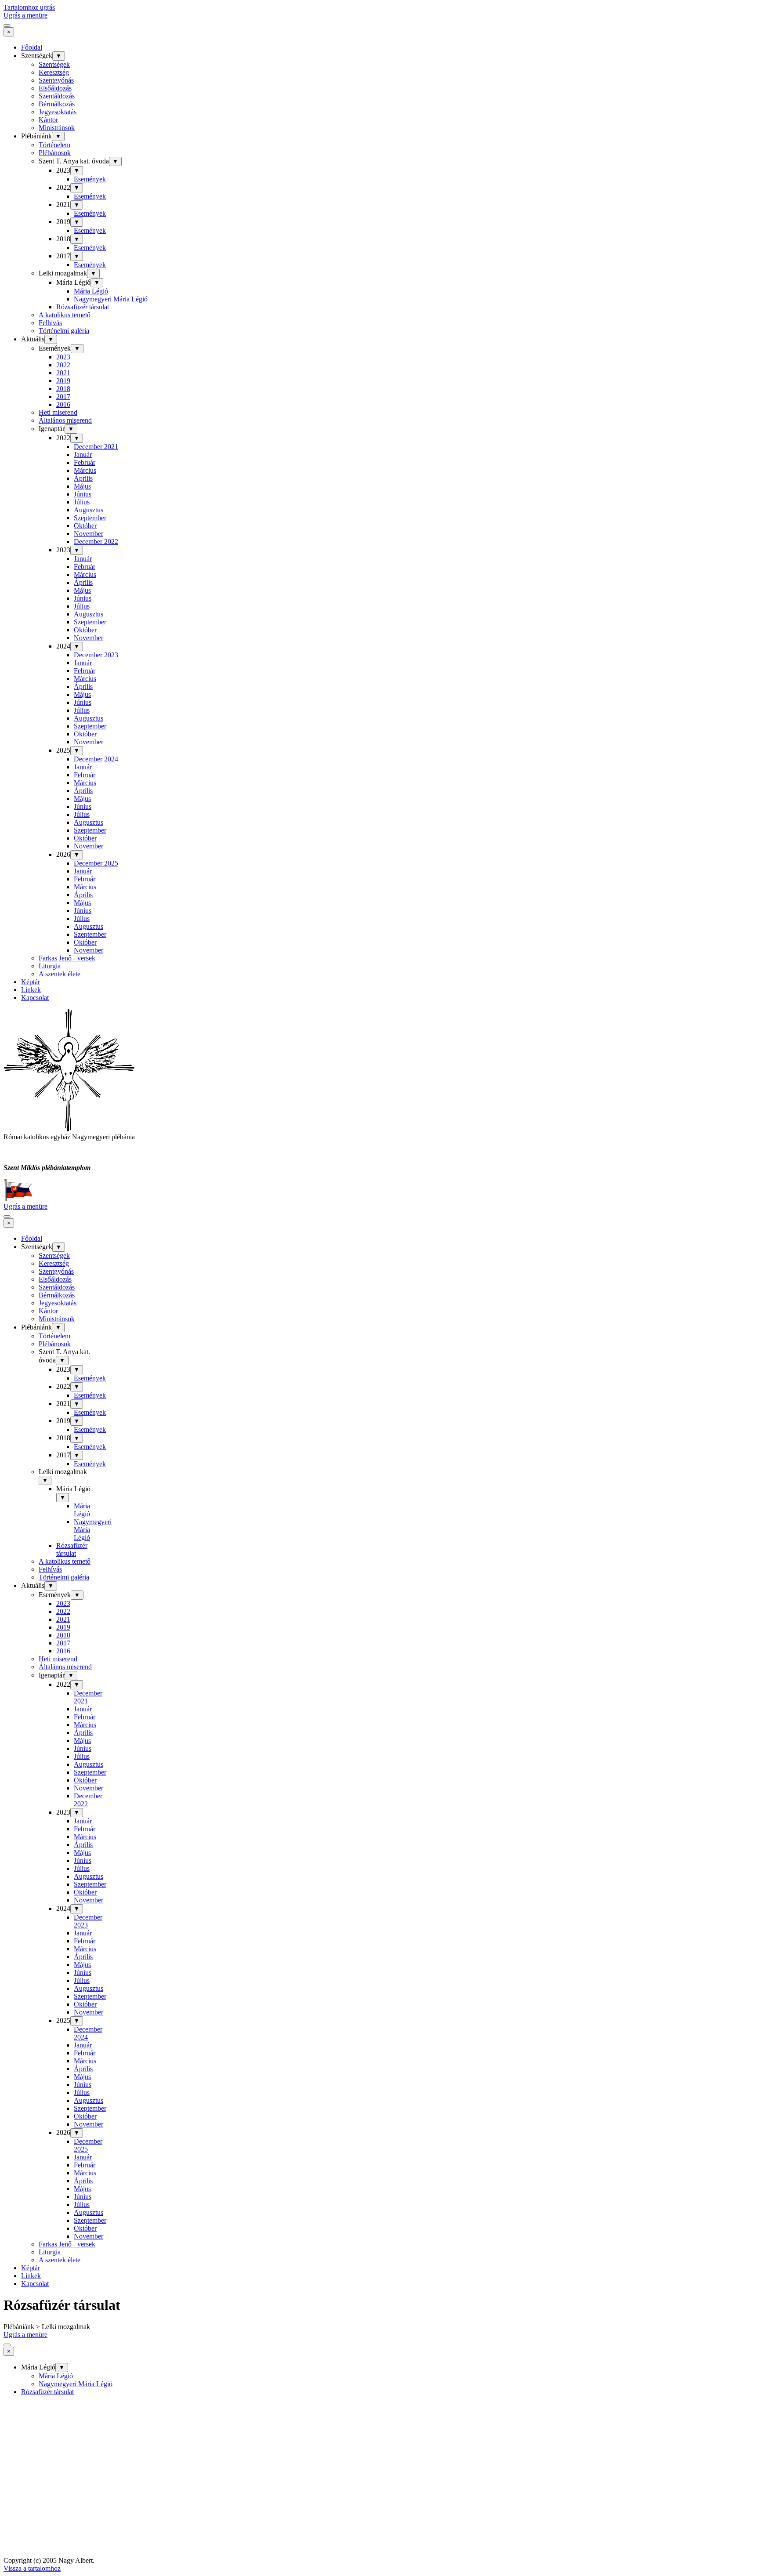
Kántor (48, 120)
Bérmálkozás (57, 104)
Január (83, 455)
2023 (63, 357)
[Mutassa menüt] (7, 25)
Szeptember (90, 518)
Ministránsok (57, 128)
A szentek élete (60, 974)
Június (83, 494)
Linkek (31, 990)
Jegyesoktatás (58, 112)
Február (85, 462)
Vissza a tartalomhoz (32, 2568)
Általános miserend (65, 420)
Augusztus (89, 510)
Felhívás (50, 323)
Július (82, 502)
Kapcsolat (35, 998)
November (89, 534)
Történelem (54, 145)
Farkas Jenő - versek (67, 958)
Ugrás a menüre (25, 15)
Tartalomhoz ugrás (29, 7)
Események (90, 179)
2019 (63, 381)
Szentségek (54, 64)
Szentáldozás (57, 96)
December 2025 (96, 863)
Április (83, 478)
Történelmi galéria (64, 331)
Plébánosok (55, 153)
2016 (63, 404)
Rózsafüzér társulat (83, 307)
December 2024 (96, 759)
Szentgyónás (56, 80)
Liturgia (50, 966)
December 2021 (96, 447)
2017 (63, 397)
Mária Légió (91, 291)
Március (85, 470)
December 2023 (96, 655)
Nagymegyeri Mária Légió (111, 299)
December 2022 (96, 542)
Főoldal (32, 47)
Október (85, 526)
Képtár (31, 982)
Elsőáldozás (55, 88)
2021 (63, 373)
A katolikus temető (65, 315)
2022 (63, 365)
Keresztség (54, 72)
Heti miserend (58, 412)
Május (82, 486)
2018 (63, 389)
